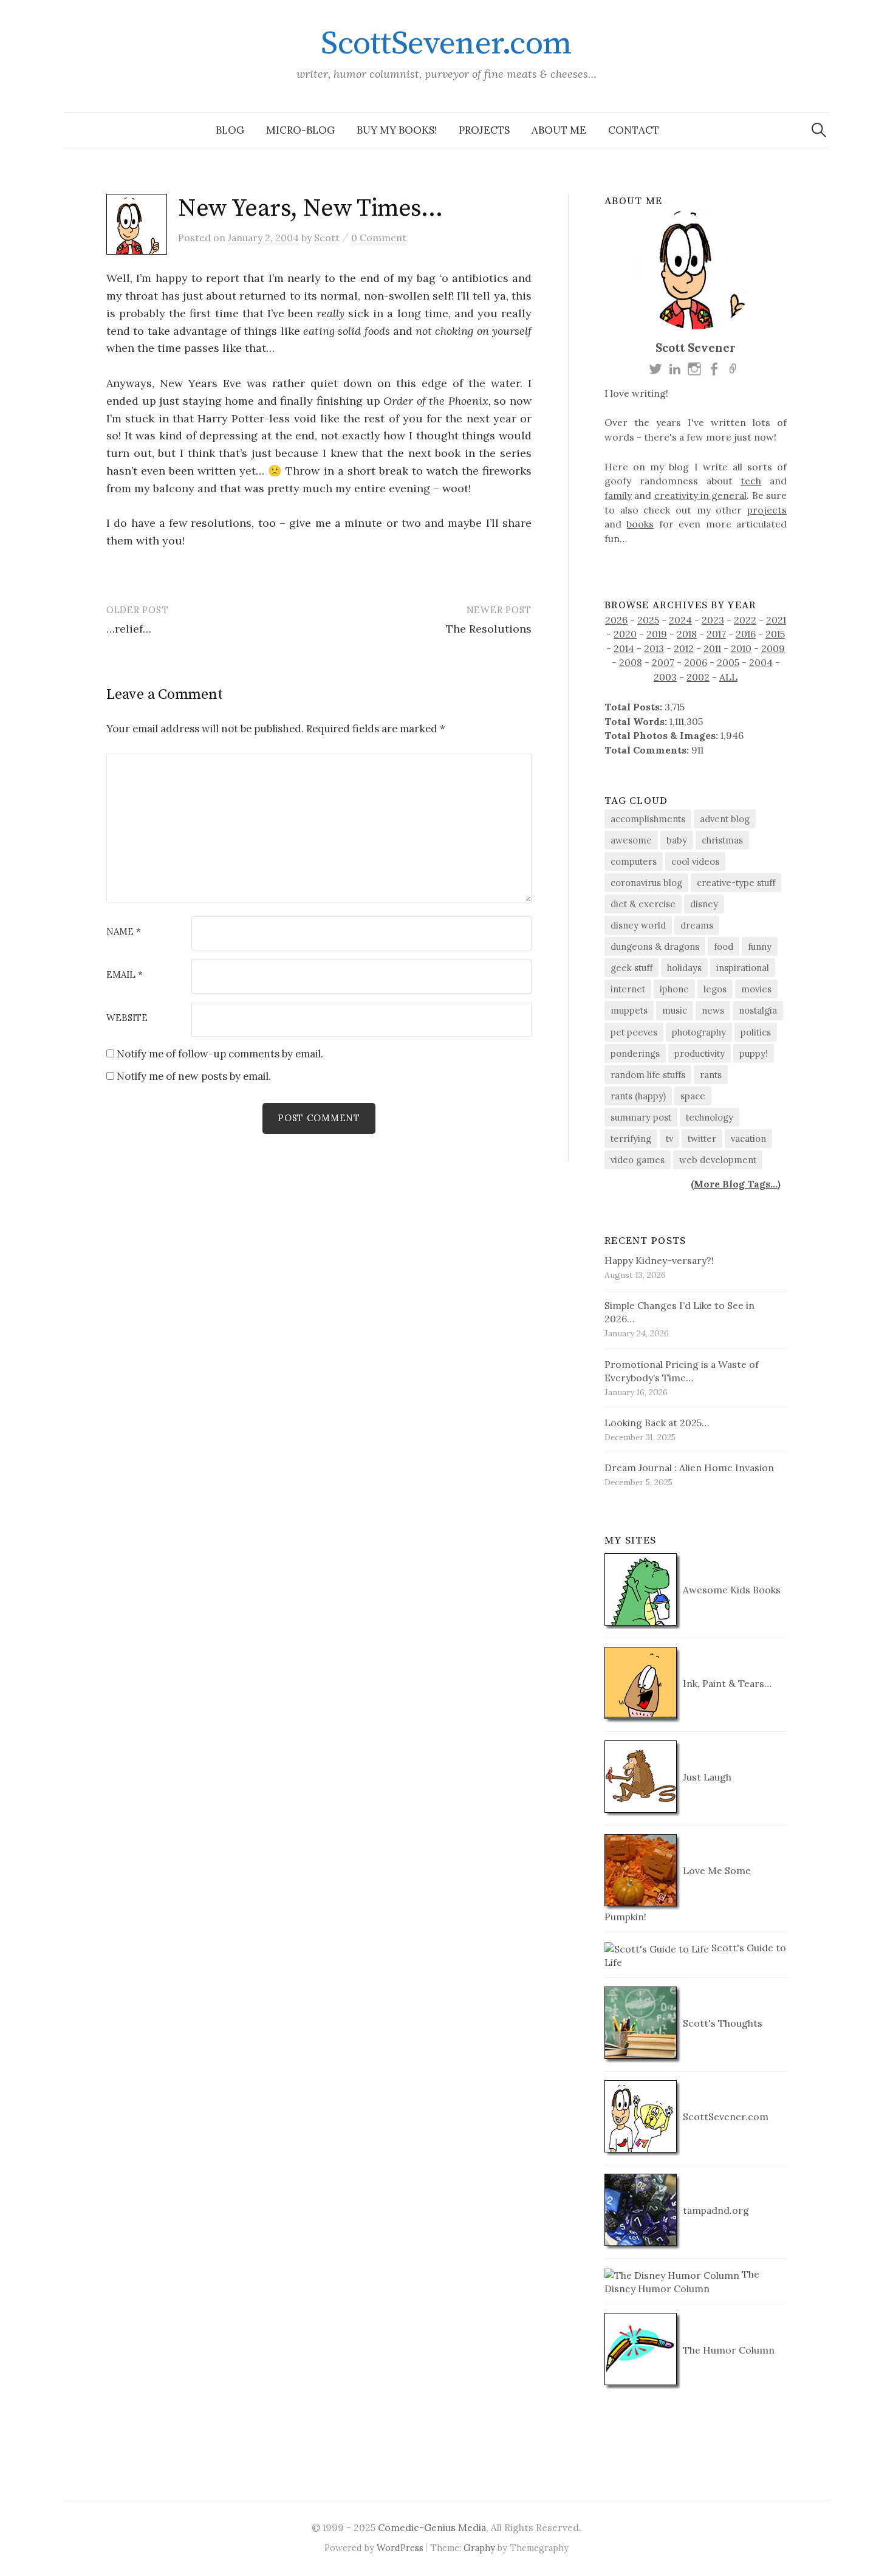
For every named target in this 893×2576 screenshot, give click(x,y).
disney (704, 904)
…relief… (129, 629)
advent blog (725, 819)
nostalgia (758, 1010)
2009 (773, 648)
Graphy (479, 2548)
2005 (728, 662)
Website (127, 1018)
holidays (684, 968)
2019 (657, 634)
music (675, 1010)
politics (756, 1032)
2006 (696, 662)
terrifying (631, 1139)
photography (699, 1032)
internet (628, 989)
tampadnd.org (715, 2210)
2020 (625, 634)
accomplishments (648, 819)
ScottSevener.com (446, 44)
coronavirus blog (646, 883)
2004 (761, 662)
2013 (654, 648)
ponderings (635, 1053)
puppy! (754, 1053)
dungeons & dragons (655, 946)
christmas (722, 840)
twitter (702, 1139)
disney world (638, 925)
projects (767, 510)
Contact (634, 130)
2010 (741, 648)
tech (751, 481)
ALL (728, 677)
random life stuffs (648, 1075)
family (618, 495)
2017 (716, 634)
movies (756, 989)
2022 (745, 620)
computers (634, 861)
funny (760, 946)
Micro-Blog (300, 130)
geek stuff (631, 968)
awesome (631, 840)
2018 (687, 634)
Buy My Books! (397, 130)
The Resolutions (489, 629)
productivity (700, 1053)
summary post (641, 1117)
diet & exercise (643, 904)
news (713, 1010)
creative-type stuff (736, 883)
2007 (663, 662)
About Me (559, 130)
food (724, 946)
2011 (712, 648)
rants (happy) (638, 1096)
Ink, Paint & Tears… (726, 1683)
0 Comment (379, 238)
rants (711, 1075)
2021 (776, 620)
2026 (616, 620)
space (693, 1096)
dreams (697, 925)
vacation (748, 1139)
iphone (674, 989)
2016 (746, 634)
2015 (775, 634)
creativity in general (701, 495)
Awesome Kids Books (730, 1590)
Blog (230, 130)
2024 (680, 620)
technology (710, 1117)
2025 (648, 620)
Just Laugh (706, 1777)
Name (124, 932)
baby (677, 840)
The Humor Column (727, 2350)
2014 (624, 648)
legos (715, 989)
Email (125, 975)
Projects (484, 130)
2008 (631, 662)
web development (718, 1160)
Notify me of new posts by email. (194, 1076)
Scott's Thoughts (721, 2023)
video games (638, 1160)
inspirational (743, 968)
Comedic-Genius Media (432, 2527)
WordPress (400, 2548)
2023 (713, 620)
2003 (665, 677)
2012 (684, 648)
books (640, 524)
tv (669, 1139)
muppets (629, 1010)
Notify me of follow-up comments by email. (220, 1054)
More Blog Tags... (736, 1184)
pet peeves (634, 1032)
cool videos (695, 861)
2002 (698, 677)
